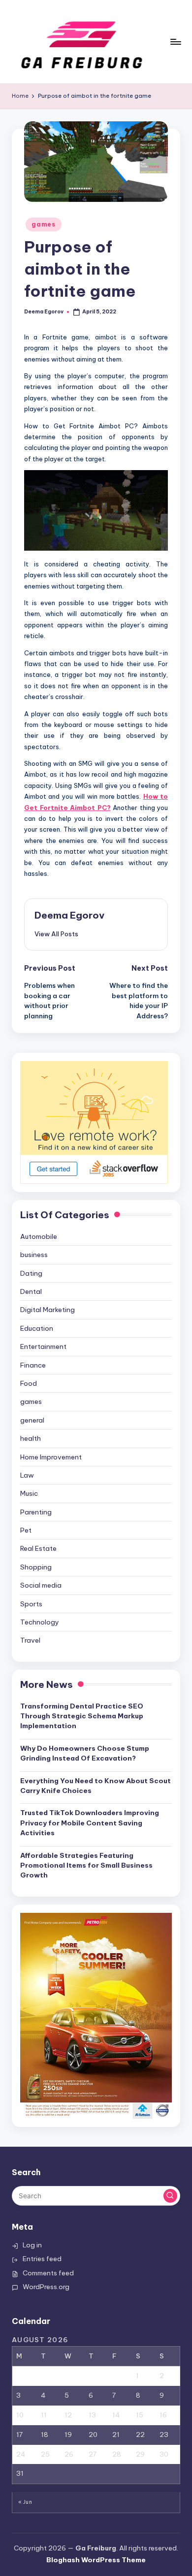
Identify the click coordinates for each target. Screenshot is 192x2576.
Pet (26, 1530)
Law (27, 1475)
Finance (33, 1365)
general (32, 1420)
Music (29, 1493)
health (31, 1438)
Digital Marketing (48, 1310)
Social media (41, 1585)
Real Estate (38, 1548)
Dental (31, 1291)
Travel (30, 1640)
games (44, 224)
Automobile (39, 1236)
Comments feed (48, 2273)
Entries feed (42, 2259)
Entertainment (43, 1346)
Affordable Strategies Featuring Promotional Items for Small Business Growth (86, 1865)
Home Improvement (51, 1457)
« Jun (25, 2502)
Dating (31, 1273)
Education (37, 1328)
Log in (32, 2245)
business (34, 1255)
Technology (40, 1622)
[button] (56, 934)
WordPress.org (46, 2287)
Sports (31, 1604)
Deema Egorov (69, 915)
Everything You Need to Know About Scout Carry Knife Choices (96, 1786)
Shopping (36, 1567)
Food (29, 1383)
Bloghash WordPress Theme (96, 2560)
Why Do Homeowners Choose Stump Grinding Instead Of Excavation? (85, 1753)
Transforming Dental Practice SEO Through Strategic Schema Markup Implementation (82, 1716)
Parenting (36, 1512)
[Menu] (175, 42)
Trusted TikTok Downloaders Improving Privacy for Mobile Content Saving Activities (90, 1823)
